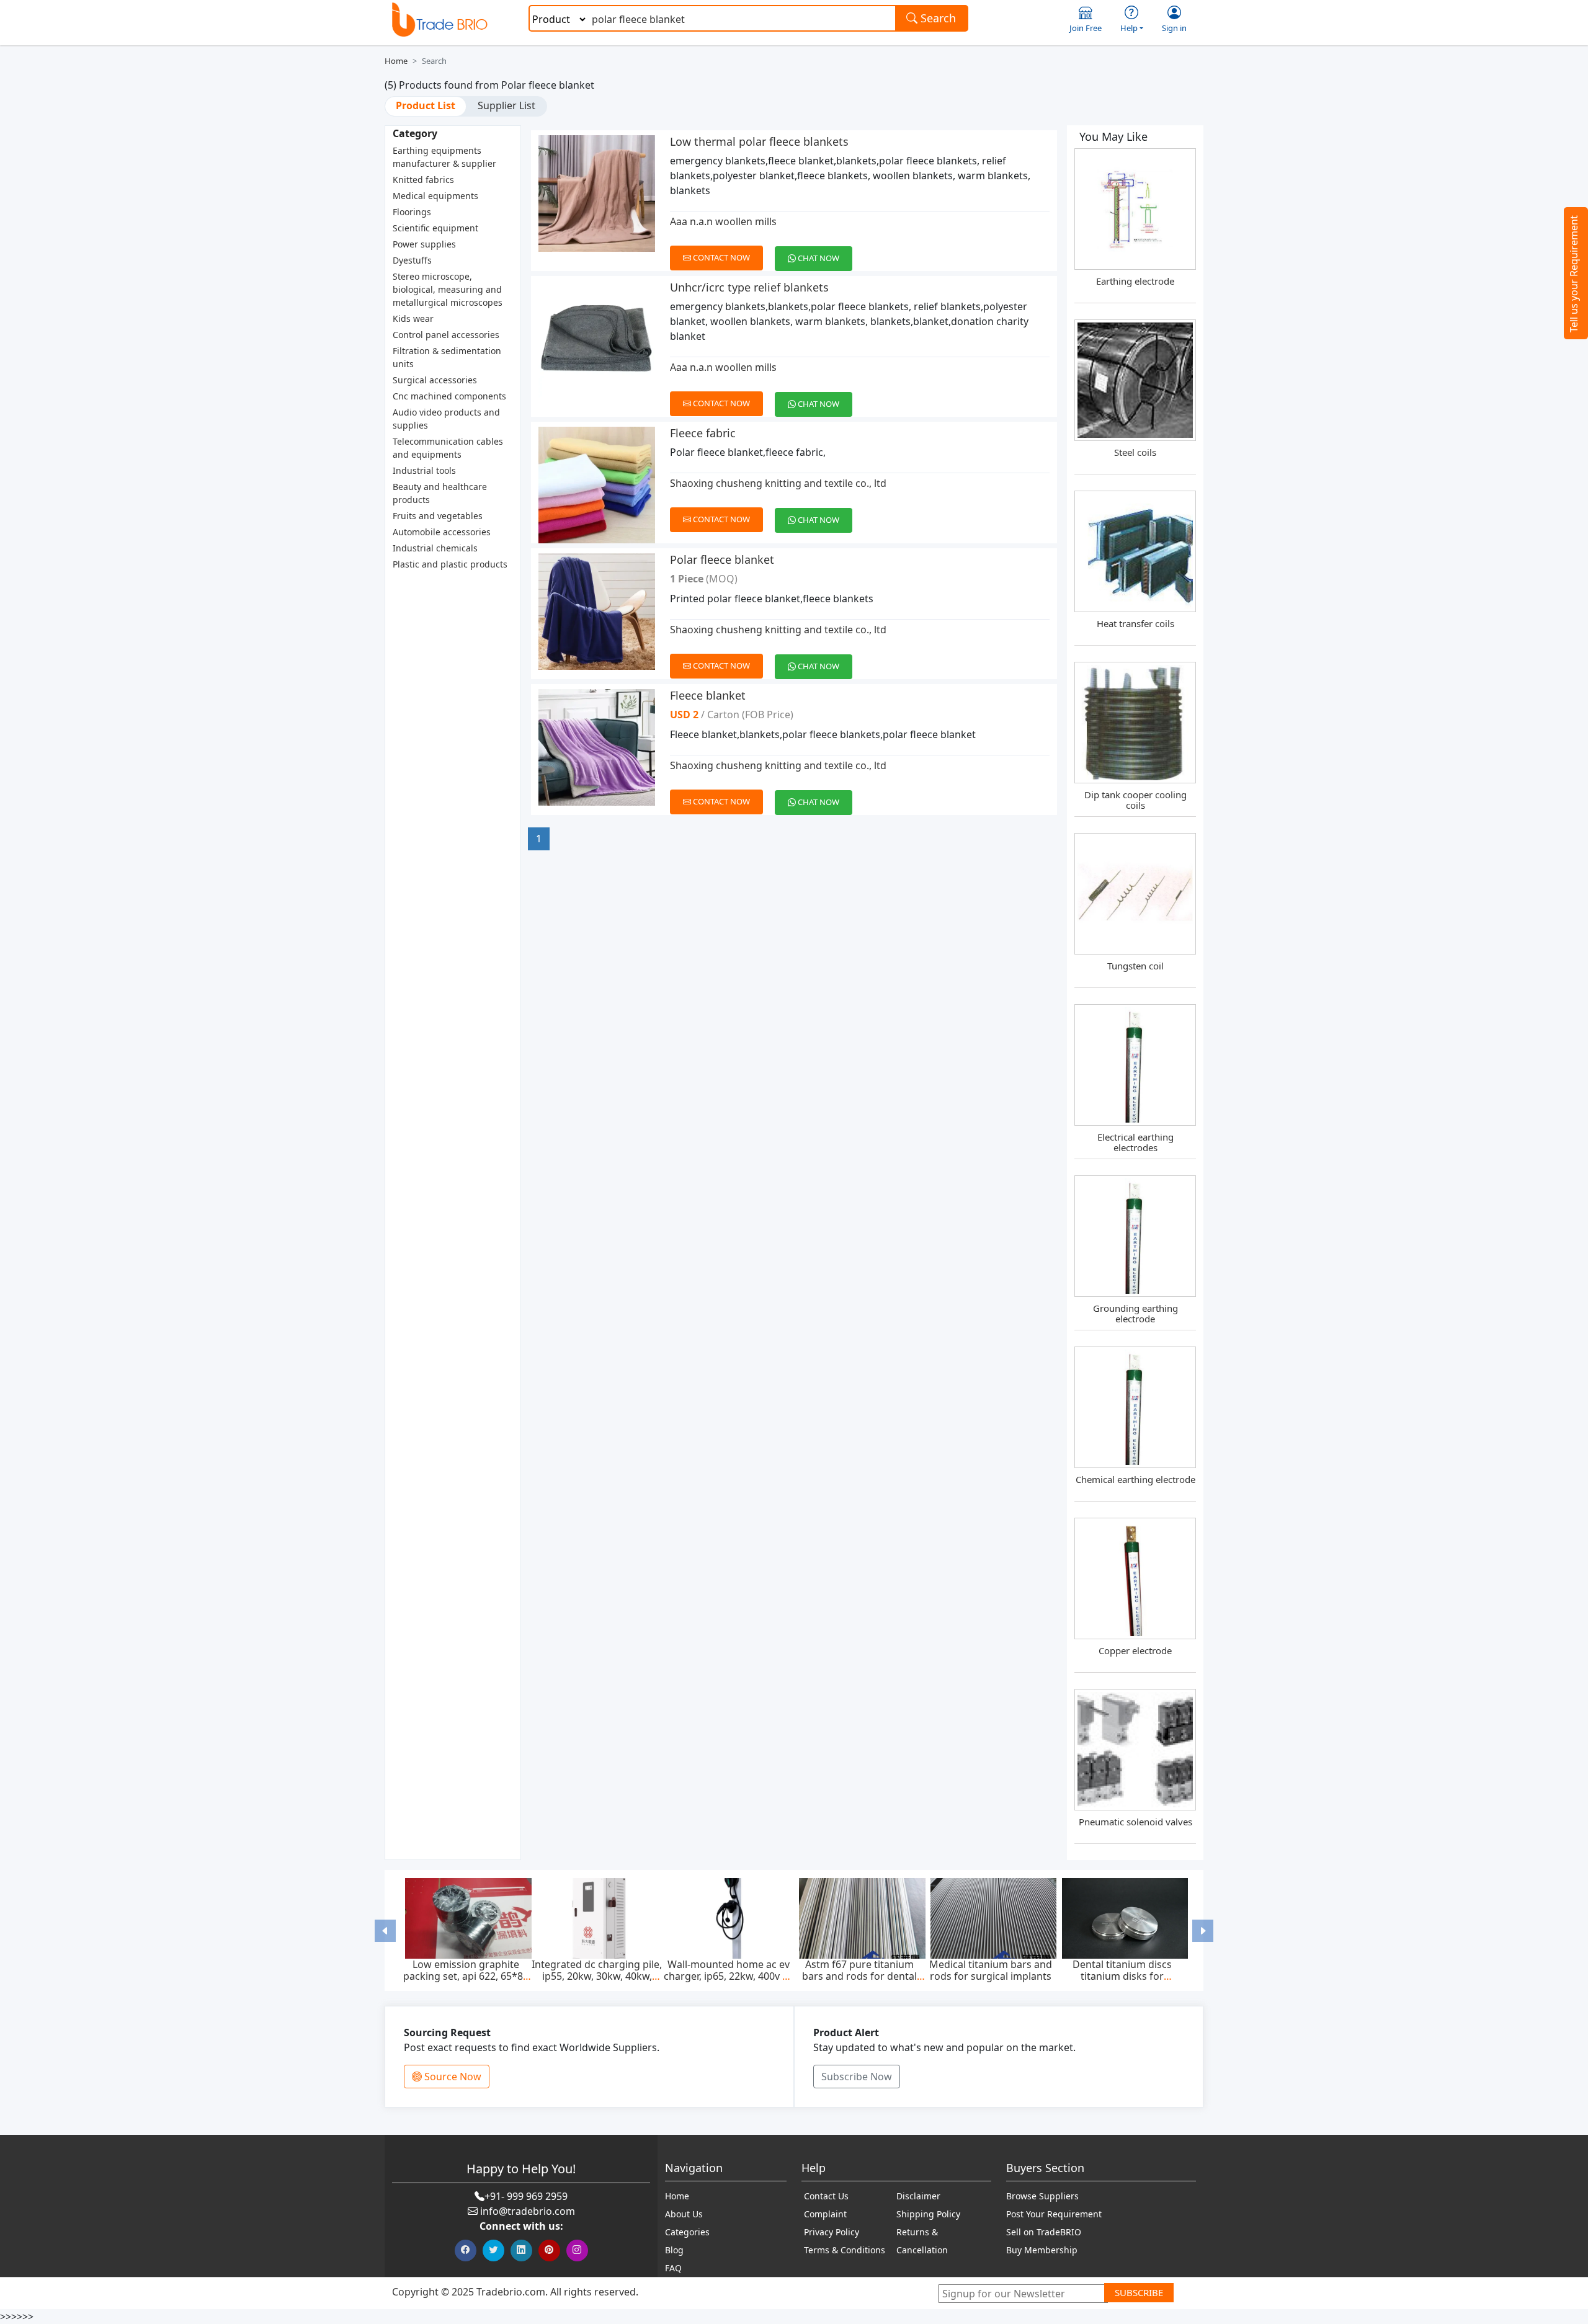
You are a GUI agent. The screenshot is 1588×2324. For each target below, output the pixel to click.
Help (1129, 28)
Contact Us (826, 2196)
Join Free (1086, 28)
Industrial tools (424, 470)
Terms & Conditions (845, 2250)
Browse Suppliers (1042, 2196)
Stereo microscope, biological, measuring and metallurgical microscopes (448, 289)
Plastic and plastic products (450, 564)
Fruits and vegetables (438, 516)
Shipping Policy (928, 2214)
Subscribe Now (857, 2077)
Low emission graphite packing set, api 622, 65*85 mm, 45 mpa (466, 1976)
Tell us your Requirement (1574, 274)
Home (396, 61)
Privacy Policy (832, 2232)
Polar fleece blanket (722, 559)
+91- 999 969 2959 (526, 2196)
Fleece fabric (703, 433)
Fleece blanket (708, 695)
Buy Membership (1042, 2250)
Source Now (452, 2077)
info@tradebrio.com (528, 2211)
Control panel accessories (446, 335)
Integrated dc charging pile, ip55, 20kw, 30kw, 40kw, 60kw (597, 1976)
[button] (385, 1930)
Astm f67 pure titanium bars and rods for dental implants (859, 1976)
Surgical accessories (435, 380)
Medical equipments (435, 196)
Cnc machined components (449, 396)
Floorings (412, 212)
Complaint (825, 2214)
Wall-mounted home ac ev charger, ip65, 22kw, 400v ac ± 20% (728, 1976)
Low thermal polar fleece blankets (759, 141)
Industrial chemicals (435, 548)
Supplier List (506, 105)
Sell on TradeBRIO (1044, 2232)
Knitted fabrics (423, 180)
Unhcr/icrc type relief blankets (749, 287)
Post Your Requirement (1054, 2214)
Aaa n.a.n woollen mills (723, 221)
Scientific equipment (435, 228)
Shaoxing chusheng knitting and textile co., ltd (778, 483)
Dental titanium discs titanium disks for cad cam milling (1122, 1976)
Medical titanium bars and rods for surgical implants (991, 1970)
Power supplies (424, 244)
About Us (684, 2214)
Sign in (1174, 28)
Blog (674, 2250)
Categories (687, 2232)
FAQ (673, 2268)
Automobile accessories (442, 532)
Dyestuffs (412, 260)
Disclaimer (918, 2196)
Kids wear (413, 318)
